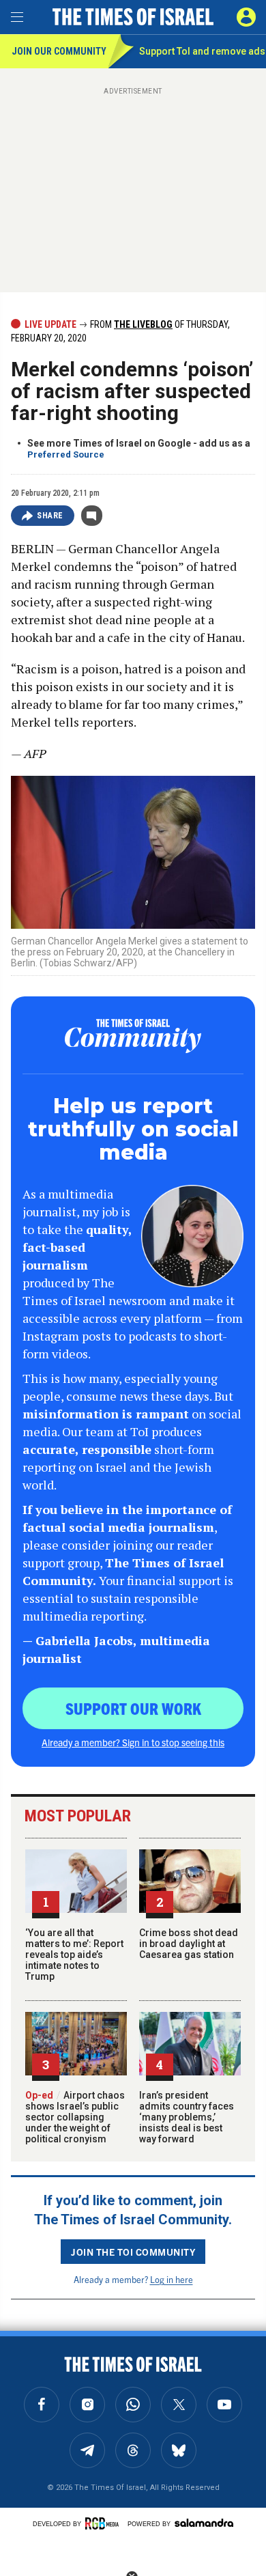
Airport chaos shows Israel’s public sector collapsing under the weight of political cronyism (75, 2117)
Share (50, 516)
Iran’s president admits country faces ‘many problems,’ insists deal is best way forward (187, 2117)
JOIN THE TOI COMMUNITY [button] (133, 2252)
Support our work (133, 1708)
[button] (246, 17)
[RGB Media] (104, 2523)
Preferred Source (66, 454)
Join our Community (59, 51)
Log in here (172, 2279)
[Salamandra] (204, 2523)
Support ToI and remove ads (202, 51)
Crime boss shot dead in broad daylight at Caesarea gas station (189, 1944)
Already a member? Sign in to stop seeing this (133, 1742)
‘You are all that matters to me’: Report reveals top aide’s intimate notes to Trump (74, 1955)
